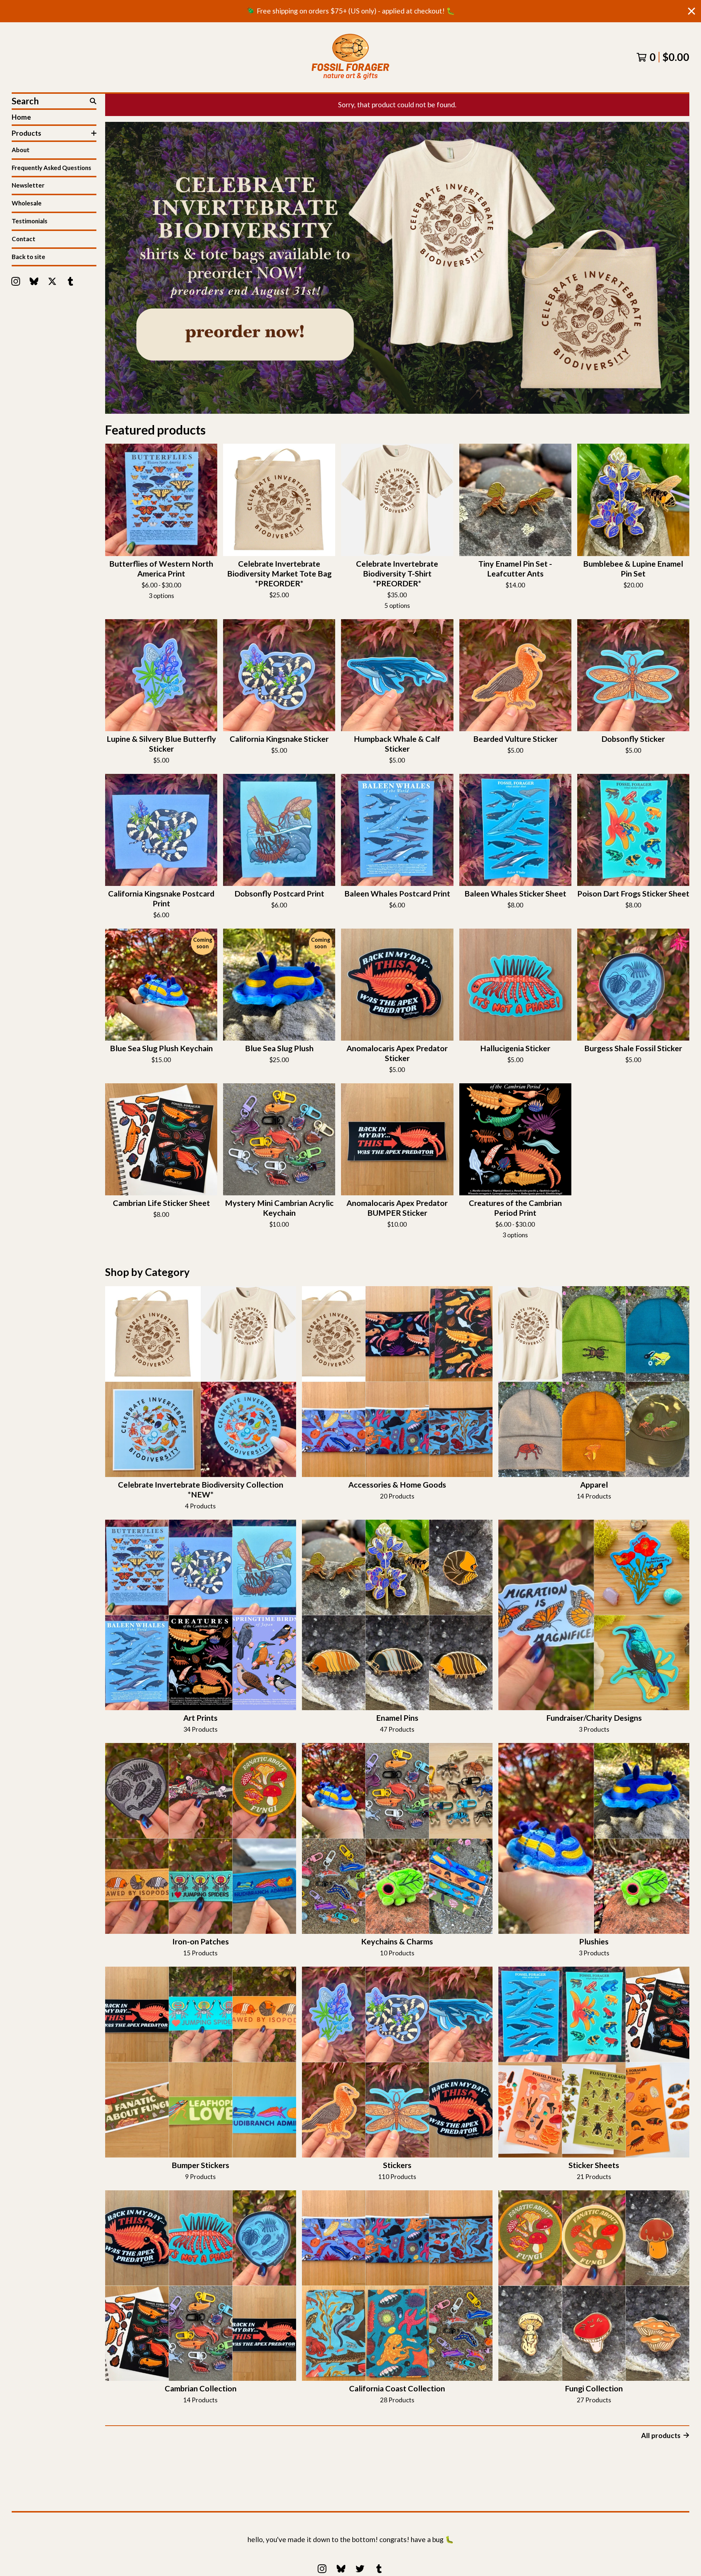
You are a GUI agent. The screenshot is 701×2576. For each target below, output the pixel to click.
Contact (24, 239)
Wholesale (27, 203)
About (21, 150)
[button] (397, 268)
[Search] (93, 101)
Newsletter (28, 185)
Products (26, 133)
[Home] (350, 57)
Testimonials (30, 221)
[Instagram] (16, 281)
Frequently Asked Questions (51, 168)
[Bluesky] (34, 281)
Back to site (28, 257)
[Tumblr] (70, 281)
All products (661, 2435)
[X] (52, 281)
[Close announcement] (692, 11)
